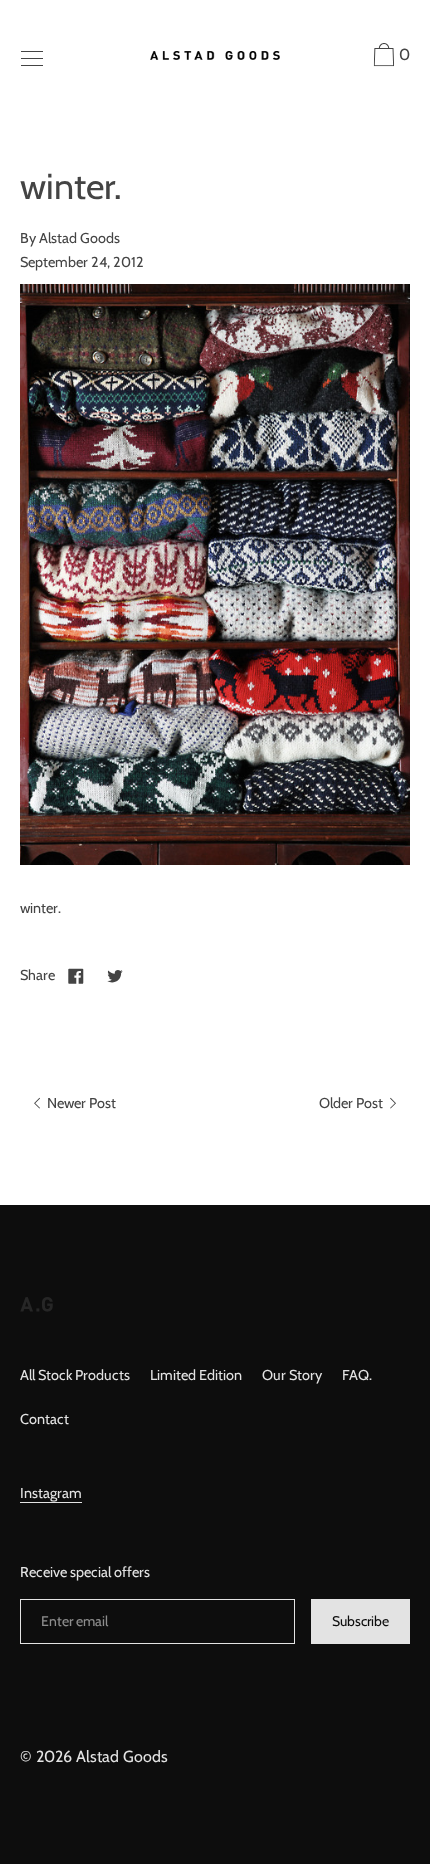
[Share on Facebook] (76, 975)
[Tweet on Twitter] (115, 975)
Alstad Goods (122, 1756)
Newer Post (80, 1103)
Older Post (352, 1103)
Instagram (51, 1493)
